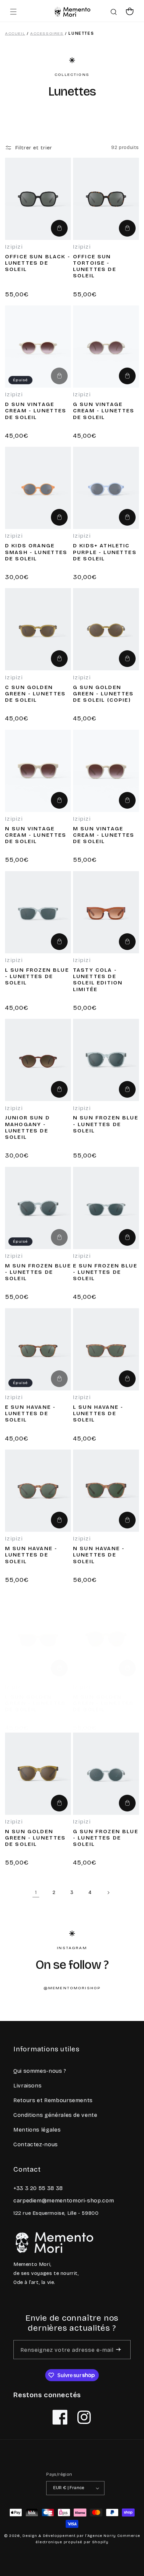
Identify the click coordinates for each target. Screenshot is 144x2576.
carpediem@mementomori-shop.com (64, 2201)
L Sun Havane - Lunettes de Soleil (98, 1413)
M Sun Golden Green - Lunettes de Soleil (103, 1703)
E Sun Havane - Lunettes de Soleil (30, 1413)
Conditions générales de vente (55, 2115)
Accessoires (47, 33)
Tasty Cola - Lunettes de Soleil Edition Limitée (98, 980)
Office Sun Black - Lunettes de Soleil (38, 263)
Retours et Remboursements (53, 2100)
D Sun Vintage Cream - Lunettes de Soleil (36, 411)
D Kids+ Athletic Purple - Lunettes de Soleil (105, 552)
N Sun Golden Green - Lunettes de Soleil (35, 1838)
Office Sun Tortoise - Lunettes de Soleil (95, 266)
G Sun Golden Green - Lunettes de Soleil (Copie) (103, 694)
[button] (13, 12)
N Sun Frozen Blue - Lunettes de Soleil (106, 1124)
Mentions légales (37, 2130)
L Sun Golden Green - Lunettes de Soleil (35, 1703)
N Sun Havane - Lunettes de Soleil (99, 1555)
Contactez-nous (36, 2144)
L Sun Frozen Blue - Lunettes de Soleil (37, 976)
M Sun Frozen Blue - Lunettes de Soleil (38, 1272)
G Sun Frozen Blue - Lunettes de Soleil (106, 1838)
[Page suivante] (108, 1893)
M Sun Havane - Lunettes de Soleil (31, 1555)
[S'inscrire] (118, 2350)
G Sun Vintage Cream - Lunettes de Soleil (104, 411)
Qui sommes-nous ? (40, 2071)
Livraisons (27, 2086)
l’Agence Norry (100, 2536)
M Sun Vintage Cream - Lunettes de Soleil (104, 835)
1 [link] (36, 1892)
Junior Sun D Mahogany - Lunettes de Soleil (27, 1127)
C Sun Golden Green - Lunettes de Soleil (35, 694)
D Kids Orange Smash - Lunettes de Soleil (36, 552)
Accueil (15, 33)
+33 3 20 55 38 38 (38, 2188)
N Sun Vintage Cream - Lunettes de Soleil (36, 835)
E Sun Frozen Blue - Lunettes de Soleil (105, 1272)
